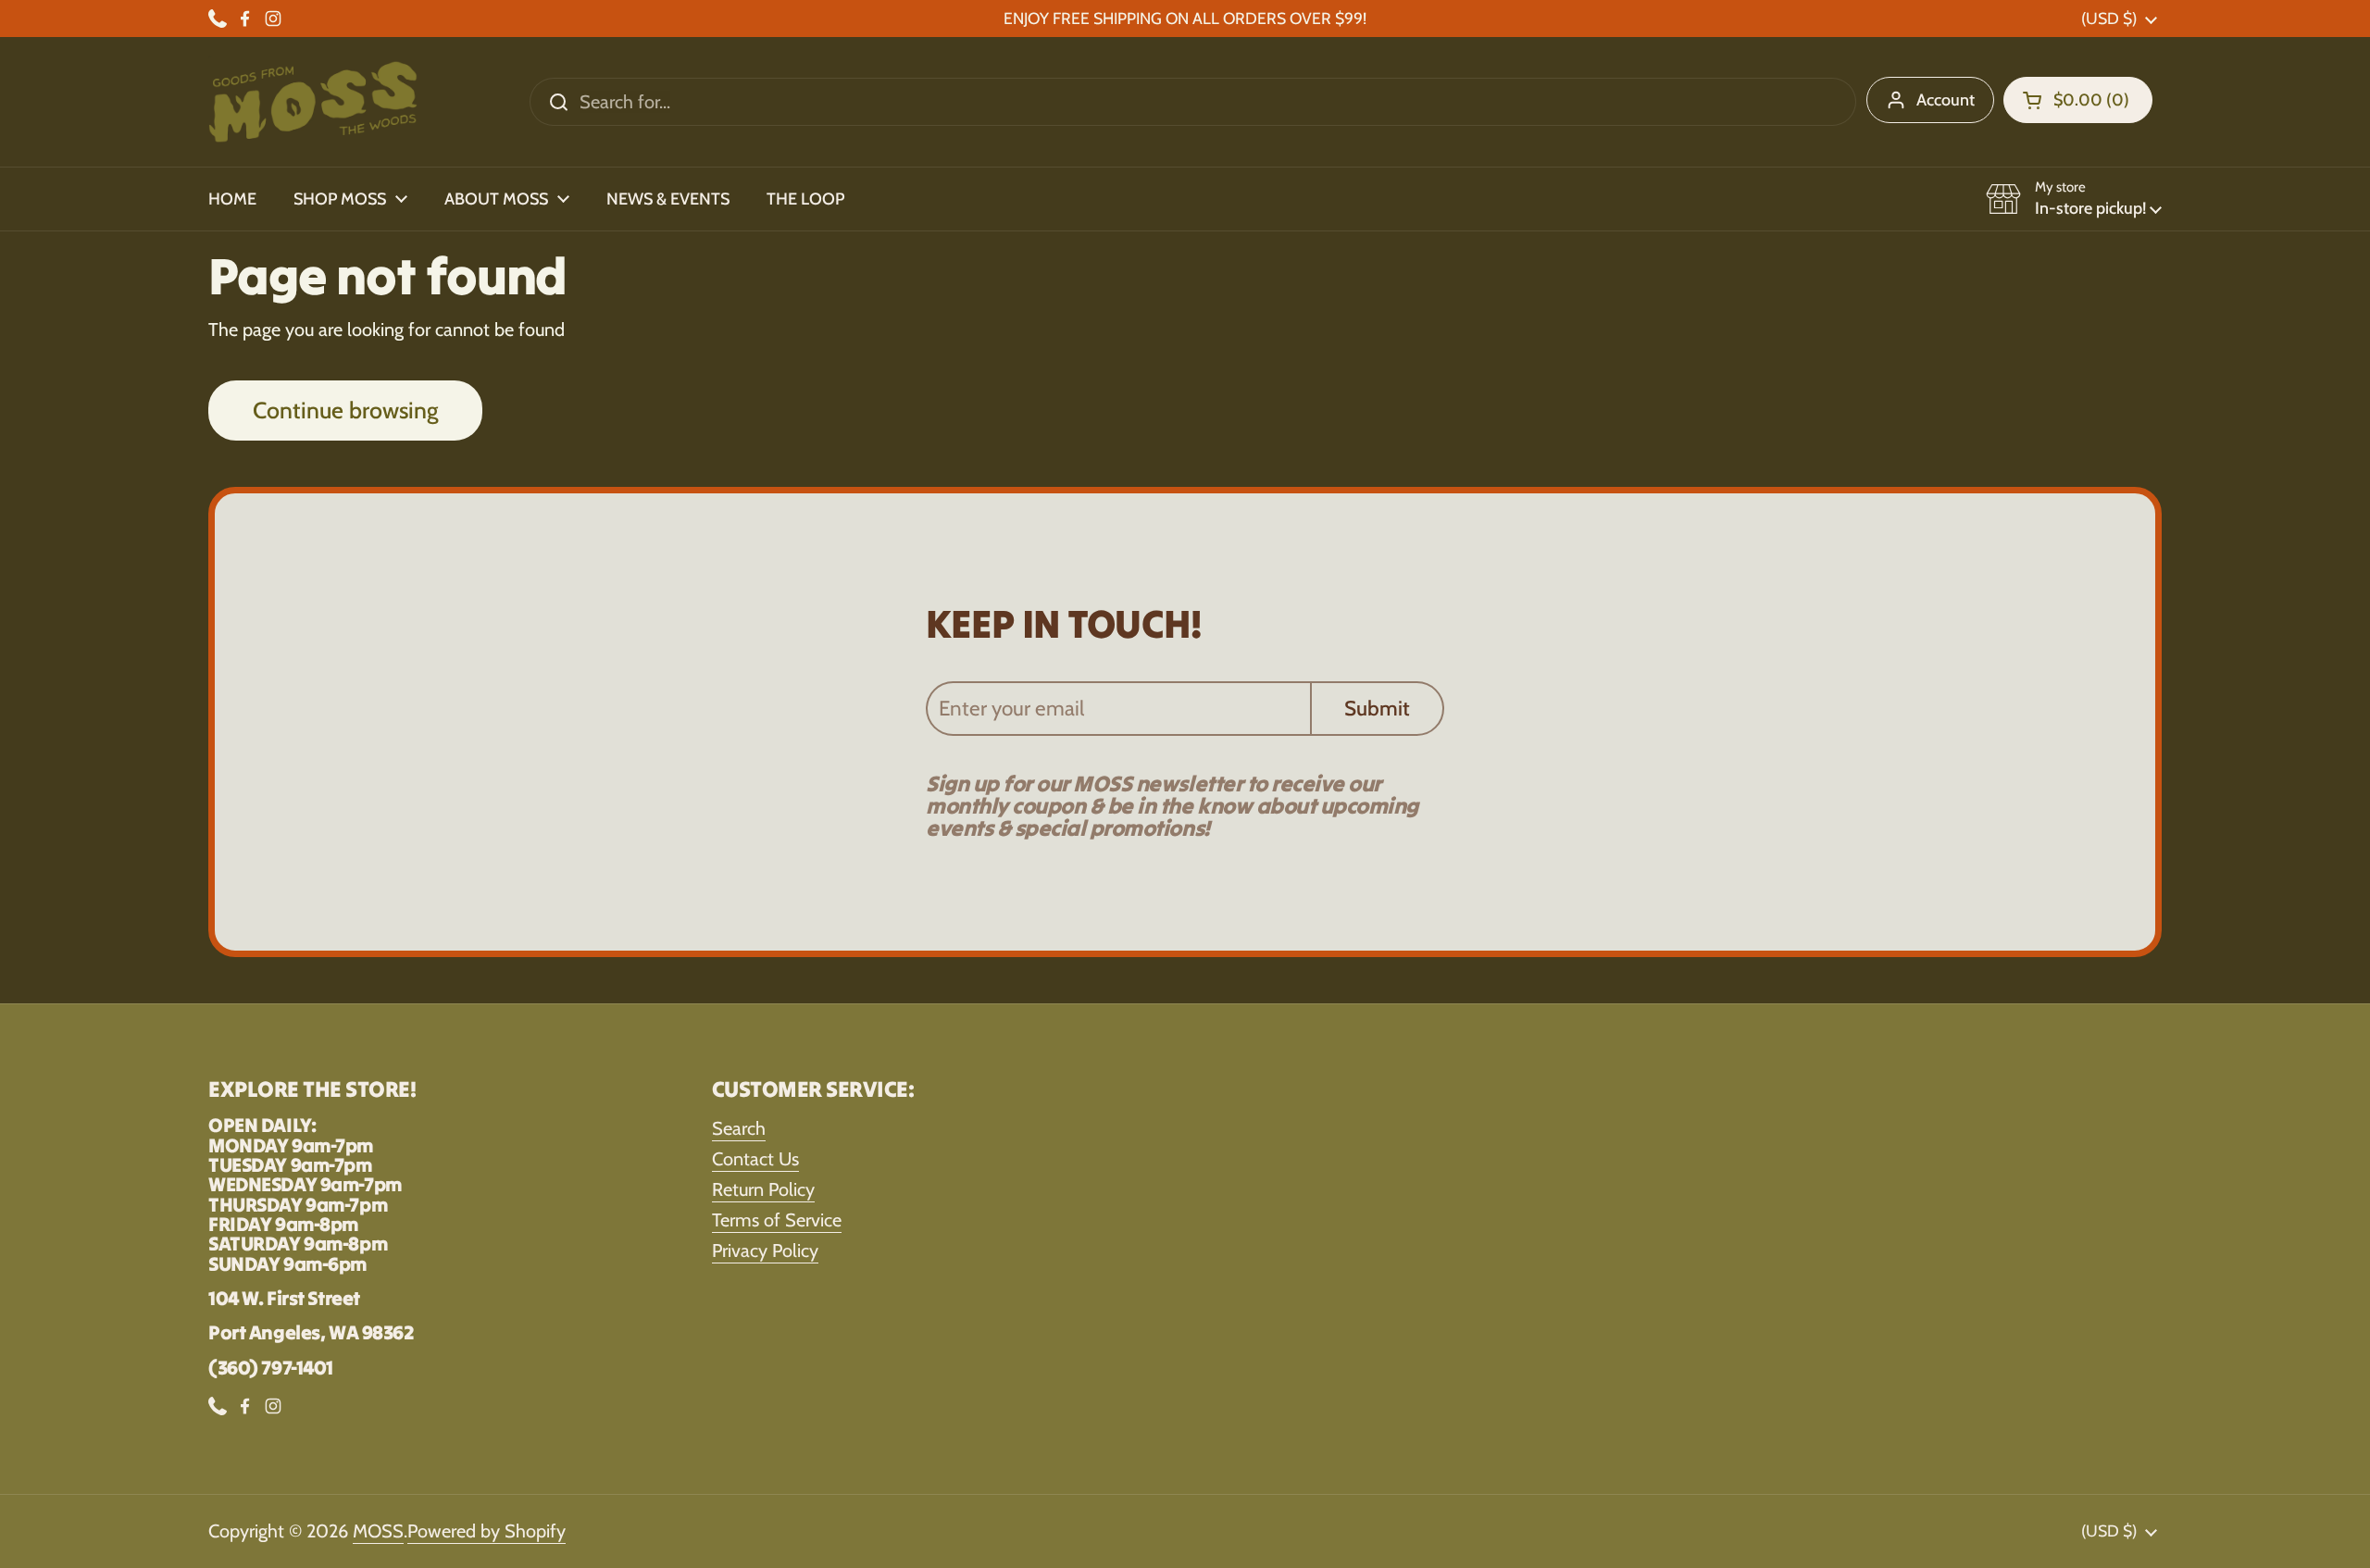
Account (1946, 100)
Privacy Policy (765, 1251)
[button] (2078, 100)
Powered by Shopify (486, 1531)
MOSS (378, 1531)
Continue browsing (345, 410)
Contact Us (755, 1159)
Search (739, 1128)
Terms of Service (777, 1220)
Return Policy (763, 1189)
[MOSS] (313, 102)
